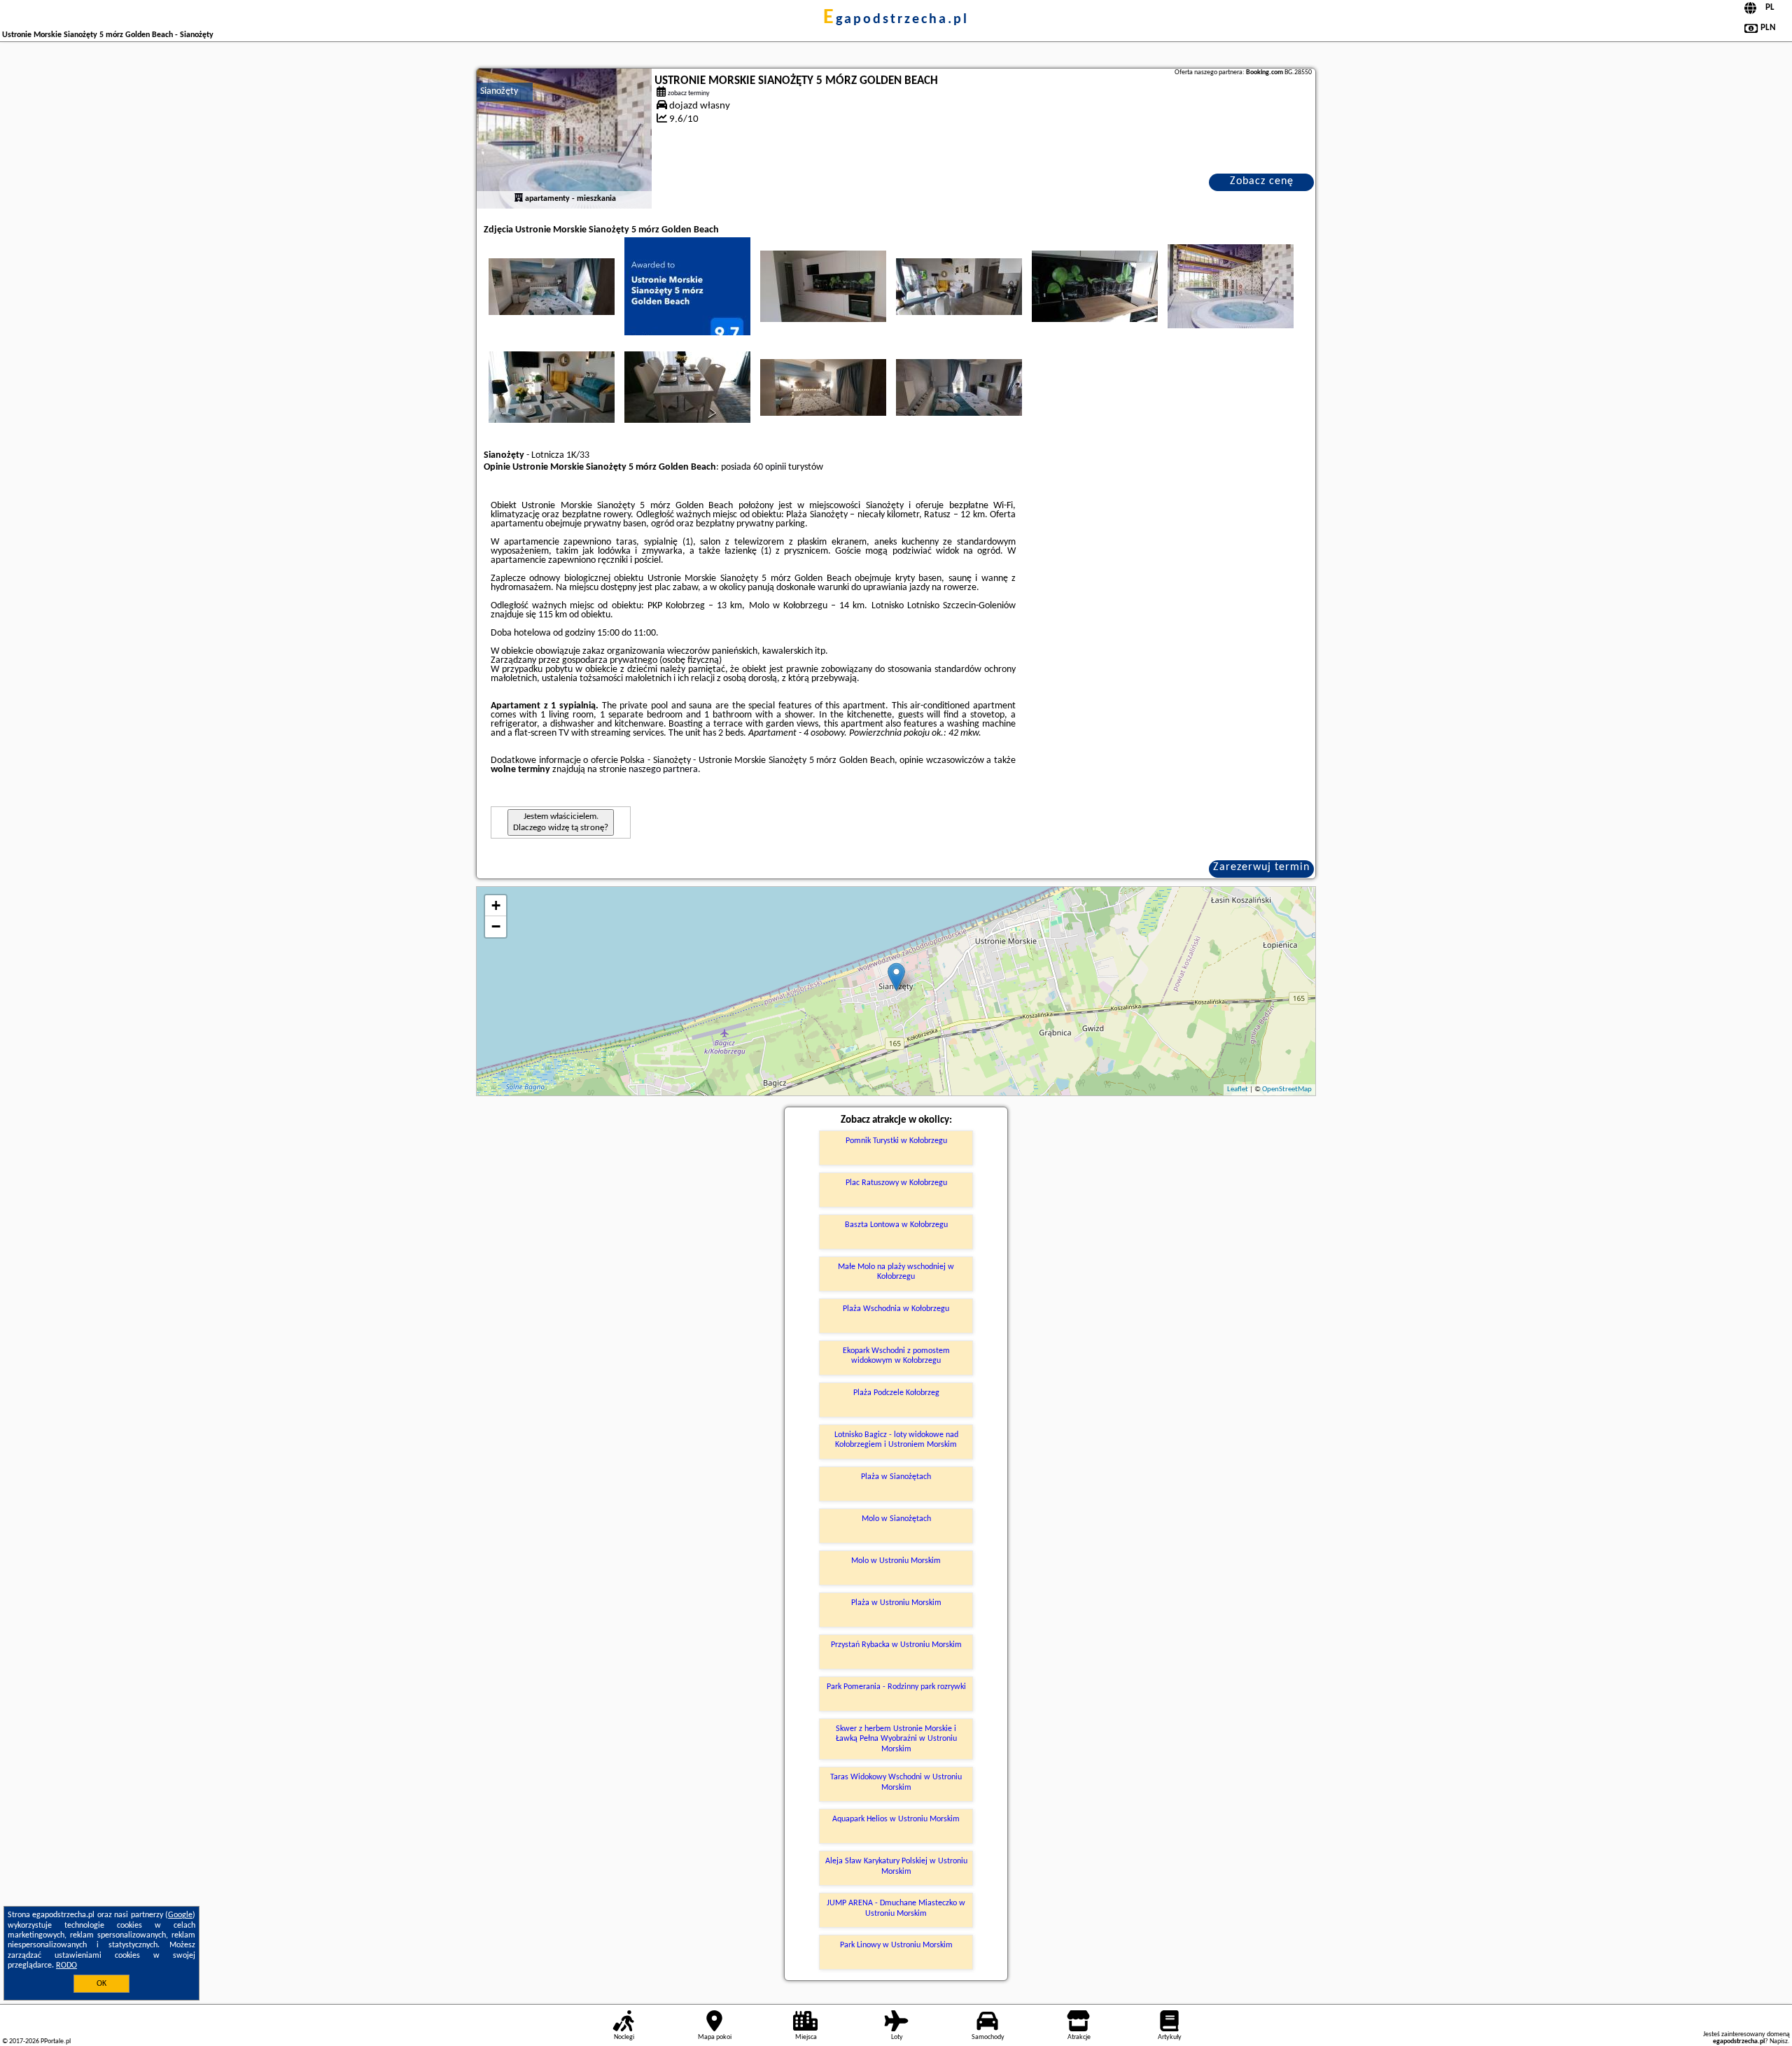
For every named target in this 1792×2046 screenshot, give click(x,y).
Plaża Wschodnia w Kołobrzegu (896, 1309)
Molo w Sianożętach (896, 1519)
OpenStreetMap (1287, 1089)
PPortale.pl (56, 2041)
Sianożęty (499, 91)
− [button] (496, 926)
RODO (66, 1966)
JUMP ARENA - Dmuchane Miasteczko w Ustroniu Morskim (896, 1908)
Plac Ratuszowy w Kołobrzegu (896, 1183)
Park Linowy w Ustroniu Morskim (896, 1945)
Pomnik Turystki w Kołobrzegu (896, 1141)
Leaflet (1238, 1089)
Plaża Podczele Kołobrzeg (896, 1393)
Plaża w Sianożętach (896, 1477)
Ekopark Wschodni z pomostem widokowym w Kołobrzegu (896, 1356)
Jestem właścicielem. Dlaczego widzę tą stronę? (561, 822)
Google (180, 1915)
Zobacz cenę (1262, 181)
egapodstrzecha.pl (896, 20)
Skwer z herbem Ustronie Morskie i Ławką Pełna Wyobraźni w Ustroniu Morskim (896, 1739)
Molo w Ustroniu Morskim (896, 1561)
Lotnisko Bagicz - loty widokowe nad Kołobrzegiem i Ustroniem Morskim (896, 1440)
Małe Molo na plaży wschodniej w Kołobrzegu (896, 1272)
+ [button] (496, 905)
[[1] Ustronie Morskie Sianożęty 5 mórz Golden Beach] (564, 139)
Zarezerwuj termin (1261, 867)
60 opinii (770, 467)
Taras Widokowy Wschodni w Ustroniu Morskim (896, 1782)
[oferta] (519, 199)
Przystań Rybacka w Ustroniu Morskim (896, 1645)
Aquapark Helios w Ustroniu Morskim (896, 1819)
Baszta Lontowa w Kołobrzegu (896, 1225)
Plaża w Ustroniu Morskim (896, 1603)
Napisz (1779, 2041)
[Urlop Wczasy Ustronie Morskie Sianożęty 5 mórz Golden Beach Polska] (552, 286)
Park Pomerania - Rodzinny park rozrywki (896, 1687)
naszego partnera (663, 770)
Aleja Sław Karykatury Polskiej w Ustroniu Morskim (896, 1866)
